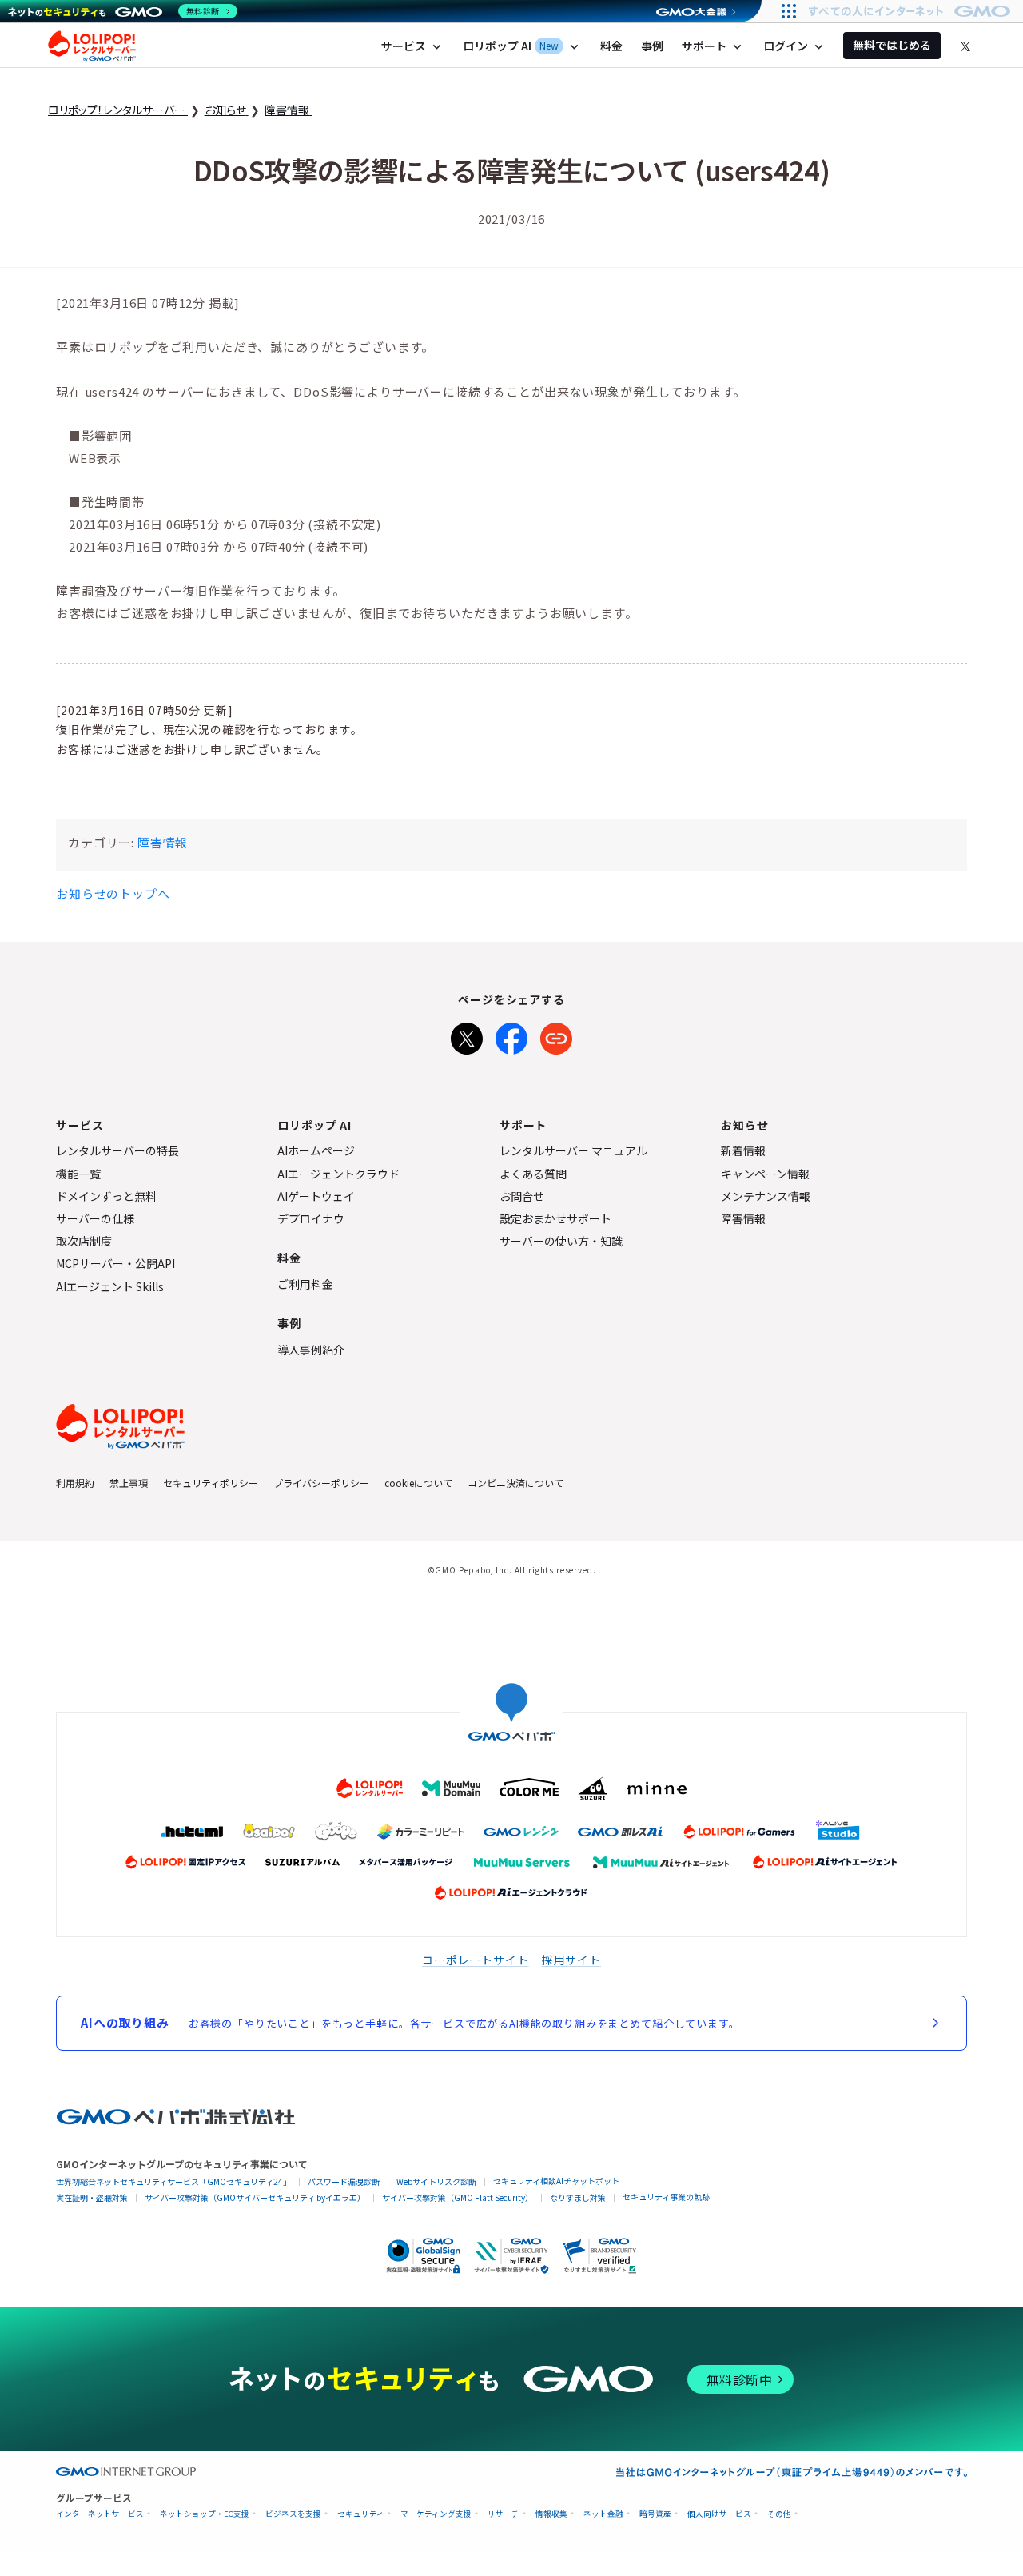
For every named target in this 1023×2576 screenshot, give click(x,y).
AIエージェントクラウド (338, 1174)
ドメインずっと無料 (106, 1196)
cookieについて (418, 1483)
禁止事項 (129, 1483)
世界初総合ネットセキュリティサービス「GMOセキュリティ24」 (173, 2181)
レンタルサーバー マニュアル (573, 1150)
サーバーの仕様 (95, 1218)
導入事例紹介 (311, 1350)
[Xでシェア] (467, 1035)
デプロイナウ (311, 1218)
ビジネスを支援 (293, 2514)
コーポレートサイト (476, 1960)
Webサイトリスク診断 (436, 2181)
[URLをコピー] (556, 1035)
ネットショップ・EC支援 (205, 2514)
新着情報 (743, 1150)
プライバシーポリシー (321, 1483)
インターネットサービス (100, 2514)
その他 (779, 2514)
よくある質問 (533, 1174)
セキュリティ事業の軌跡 (666, 2197)
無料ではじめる (892, 45)
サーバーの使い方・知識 (561, 1241)
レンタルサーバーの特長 (117, 1150)
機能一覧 (78, 1174)
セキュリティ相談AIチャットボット (556, 2181)
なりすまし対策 (578, 2197)
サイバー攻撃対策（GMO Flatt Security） (458, 2197)
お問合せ (522, 1196)
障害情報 (163, 842)
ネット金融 (603, 2514)
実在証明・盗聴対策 (92, 2197)
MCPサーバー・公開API (115, 1263)
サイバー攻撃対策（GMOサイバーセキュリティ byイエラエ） (255, 2197)
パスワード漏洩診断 (344, 2181)
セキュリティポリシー (211, 1483)
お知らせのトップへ (113, 893)
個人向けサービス (719, 2514)
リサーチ (504, 2514)
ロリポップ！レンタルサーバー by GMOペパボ (92, 46)
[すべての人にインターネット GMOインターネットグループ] (912, 11)
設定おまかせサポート (555, 1218)
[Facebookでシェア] (511, 1035)
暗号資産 (655, 2514)
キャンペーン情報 (765, 1174)
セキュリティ (361, 2514)
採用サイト (571, 1960)
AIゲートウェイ (316, 1196)
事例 (652, 46)
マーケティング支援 (436, 2514)
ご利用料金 (305, 1284)
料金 (611, 46)
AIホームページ (316, 1150)
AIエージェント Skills (110, 1286)
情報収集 (551, 2514)
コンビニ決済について (515, 1483)
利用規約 (75, 1483)
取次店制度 (84, 1241)
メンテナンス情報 (766, 1196)
